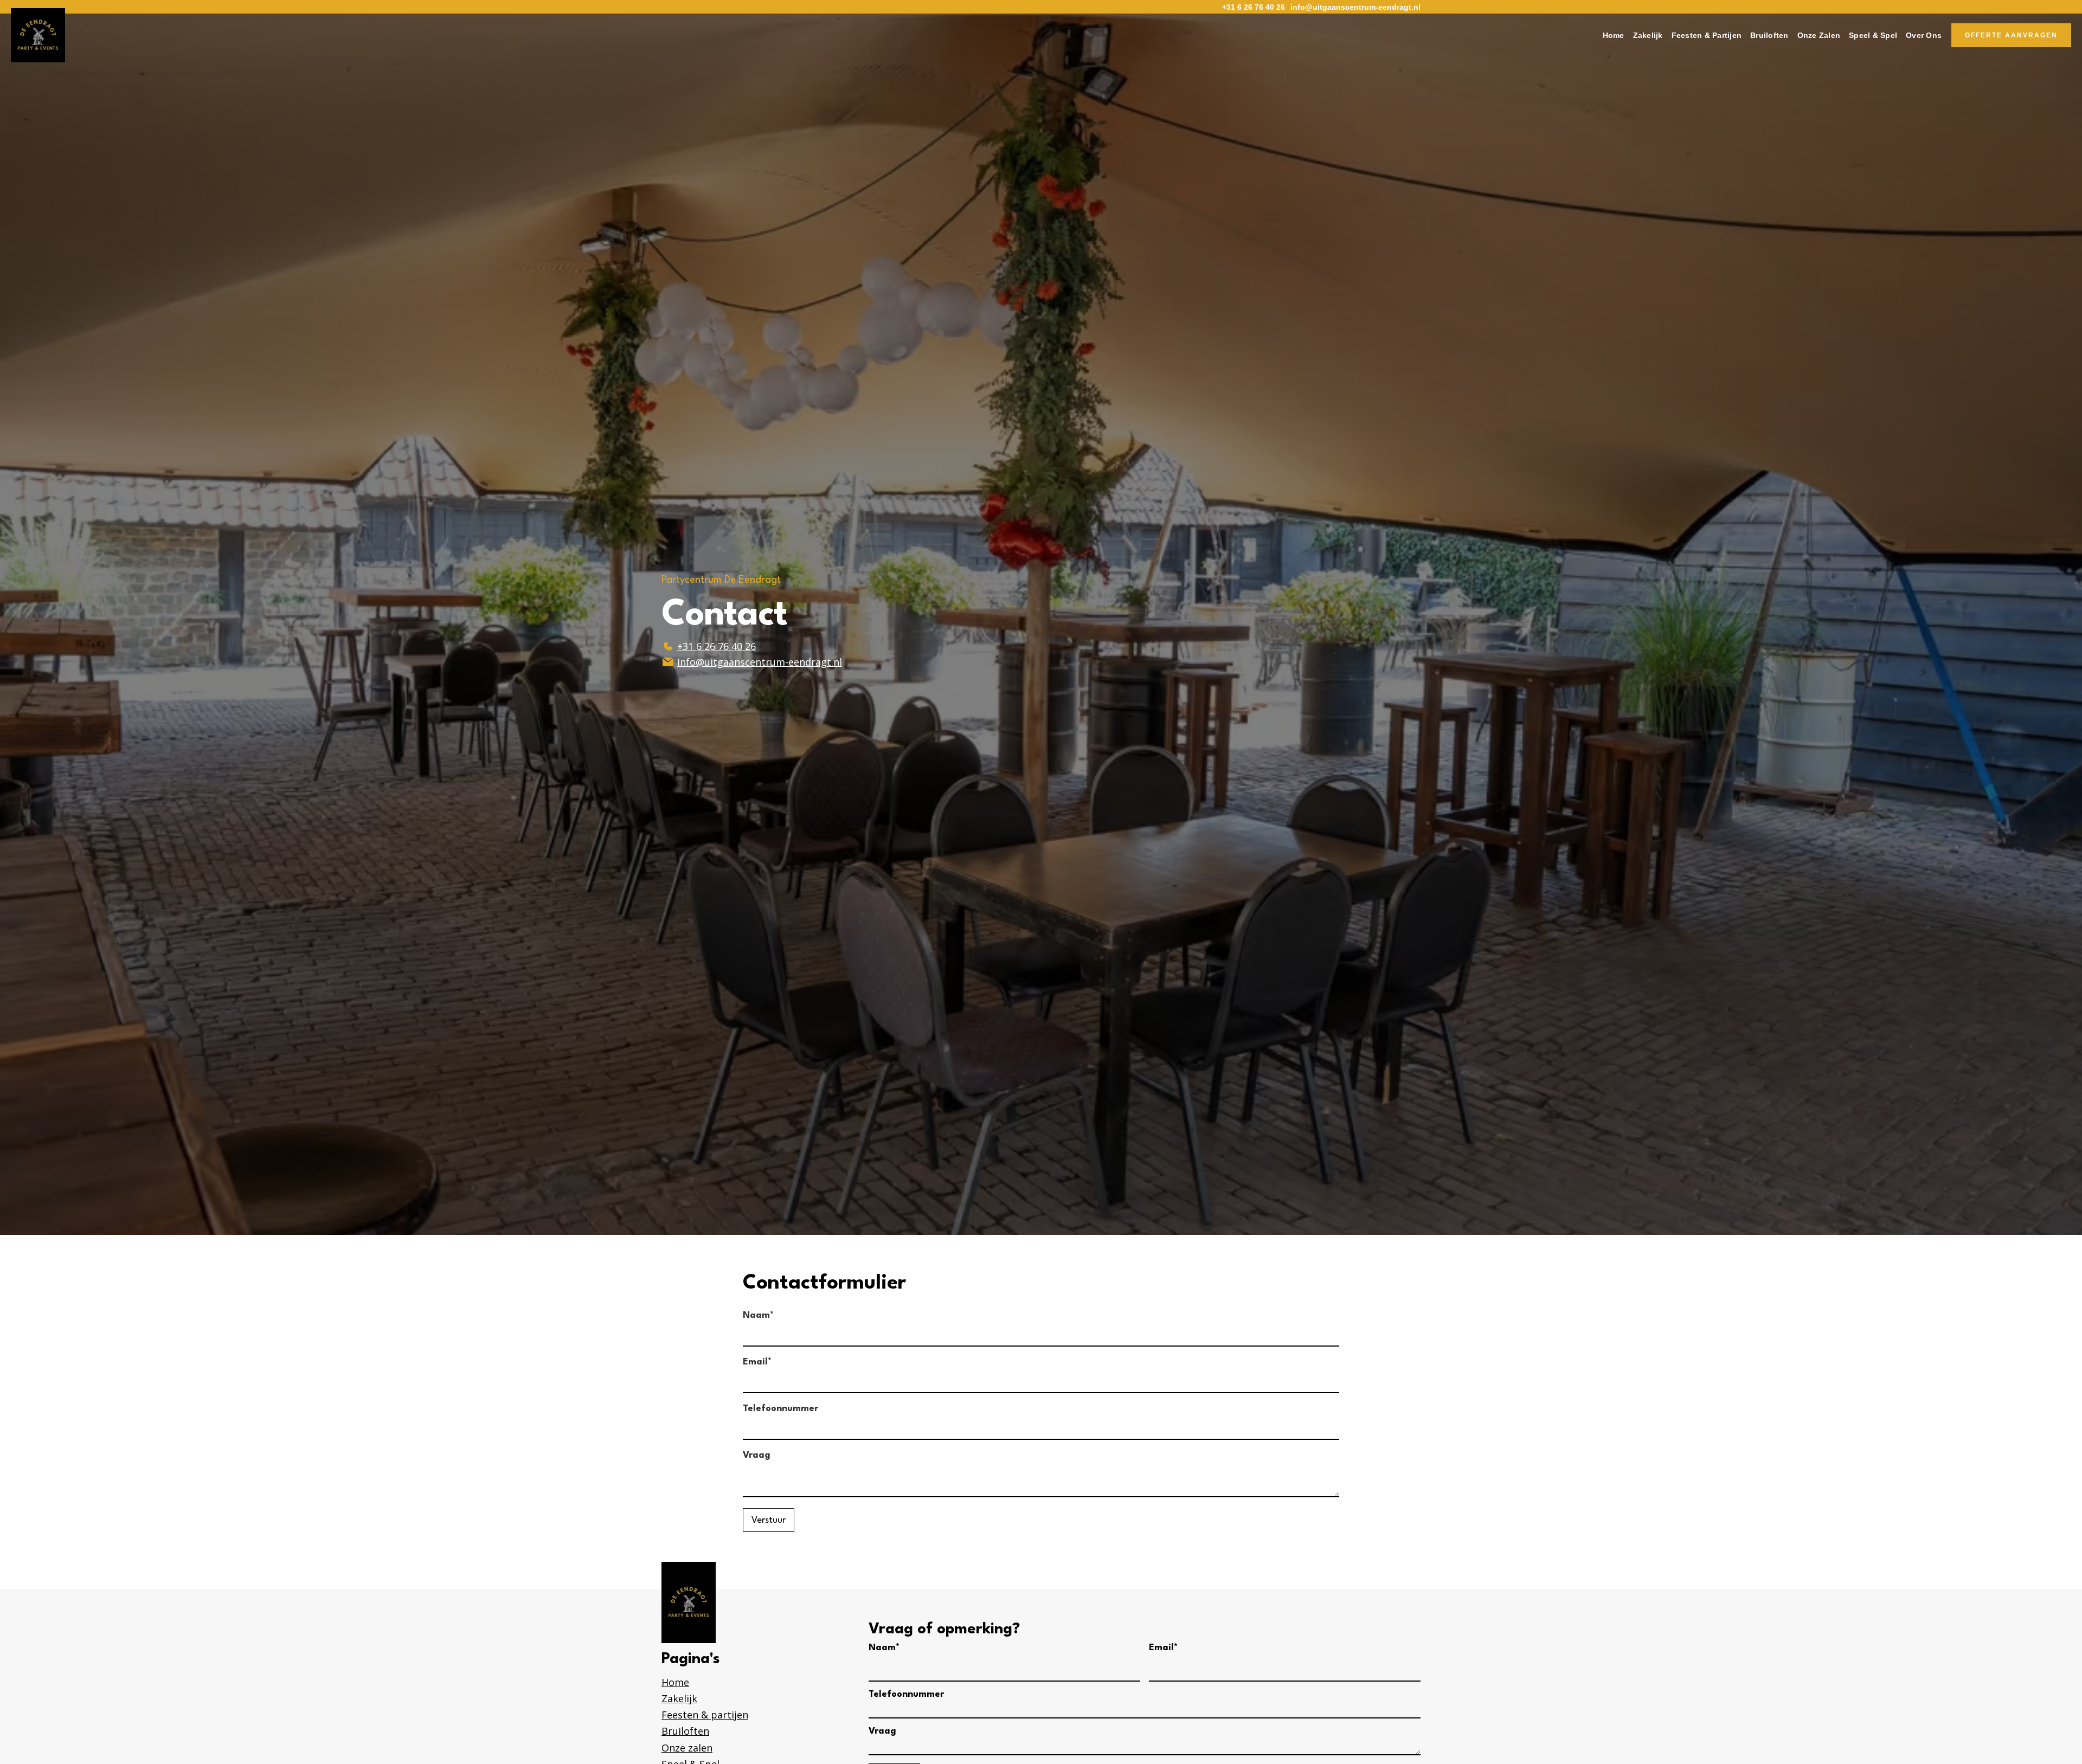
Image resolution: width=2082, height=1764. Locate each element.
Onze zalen (687, 1748)
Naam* (758, 1315)
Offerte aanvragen (2011, 35)
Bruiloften (1769, 35)
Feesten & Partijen (1707, 35)
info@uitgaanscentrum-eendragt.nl (1355, 7)
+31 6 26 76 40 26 (1254, 7)
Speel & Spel (1873, 35)
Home (1614, 35)
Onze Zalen (1819, 35)
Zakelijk (1648, 35)
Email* (757, 1362)
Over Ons (1924, 35)
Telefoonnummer (780, 1409)
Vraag (757, 1455)
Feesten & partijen (705, 1715)
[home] (38, 35)
